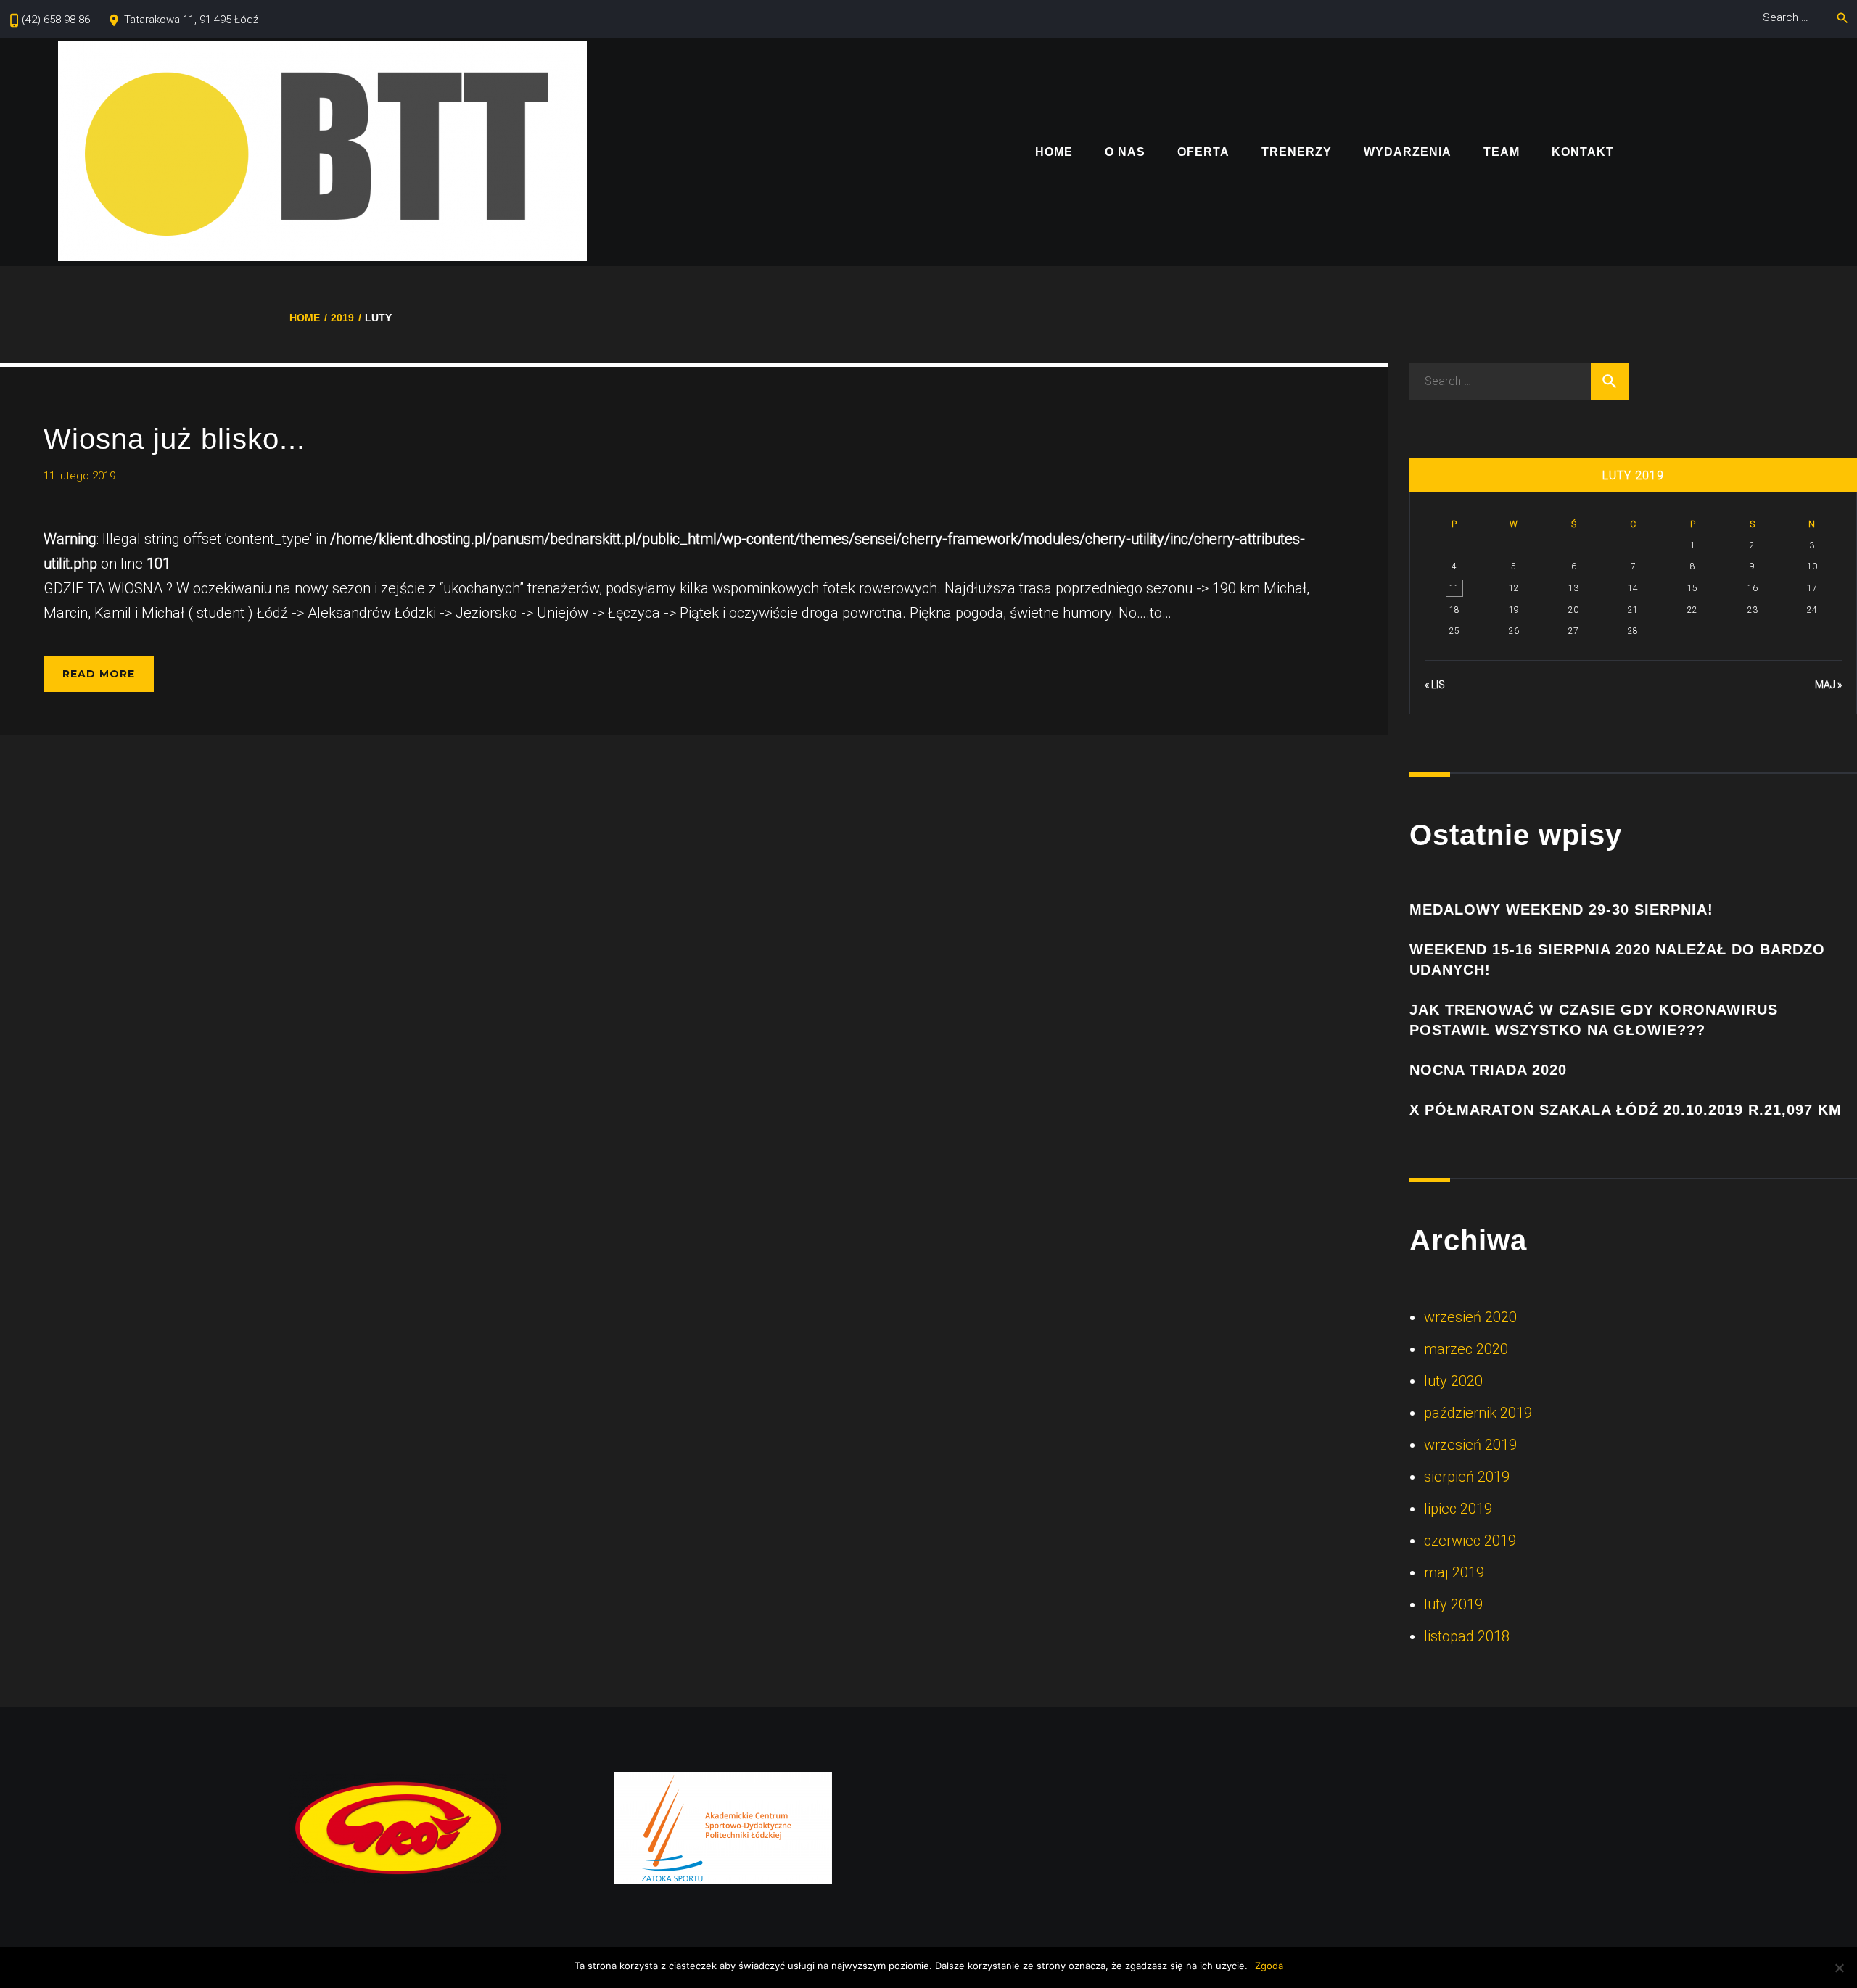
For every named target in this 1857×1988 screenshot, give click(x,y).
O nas (1125, 153)
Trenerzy (1297, 153)
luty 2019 (1453, 1604)
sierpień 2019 (1467, 1477)
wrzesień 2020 (1470, 1317)
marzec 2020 (1466, 1349)
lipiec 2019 (1458, 1509)
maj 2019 (1454, 1572)
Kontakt (1583, 153)
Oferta (1203, 153)
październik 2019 (1478, 1413)
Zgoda (1269, 1966)
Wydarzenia (1408, 153)
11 (1454, 588)
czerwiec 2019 (1470, 1541)
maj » (1828, 685)
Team (1502, 153)
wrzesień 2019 (1470, 1445)
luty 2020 (1453, 1381)
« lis (1435, 685)
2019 (342, 318)
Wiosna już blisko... (174, 439)
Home (1054, 153)
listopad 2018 (1467, 1636)
